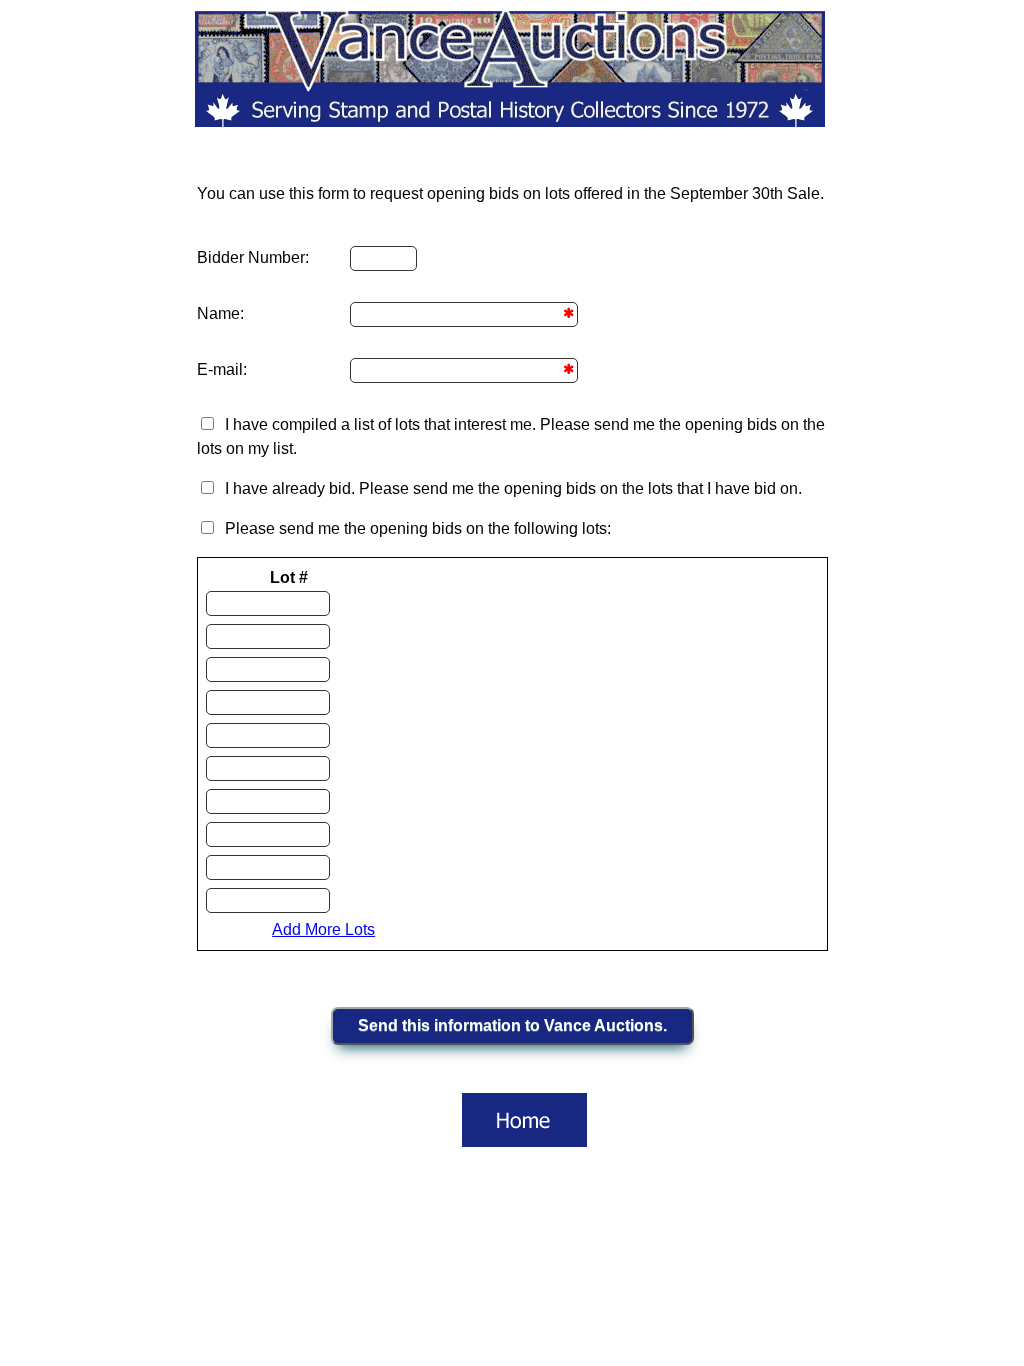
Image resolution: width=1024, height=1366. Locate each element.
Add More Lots (323, 929)
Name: (220, 313)
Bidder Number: (253, 257)
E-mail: (222, 369)
